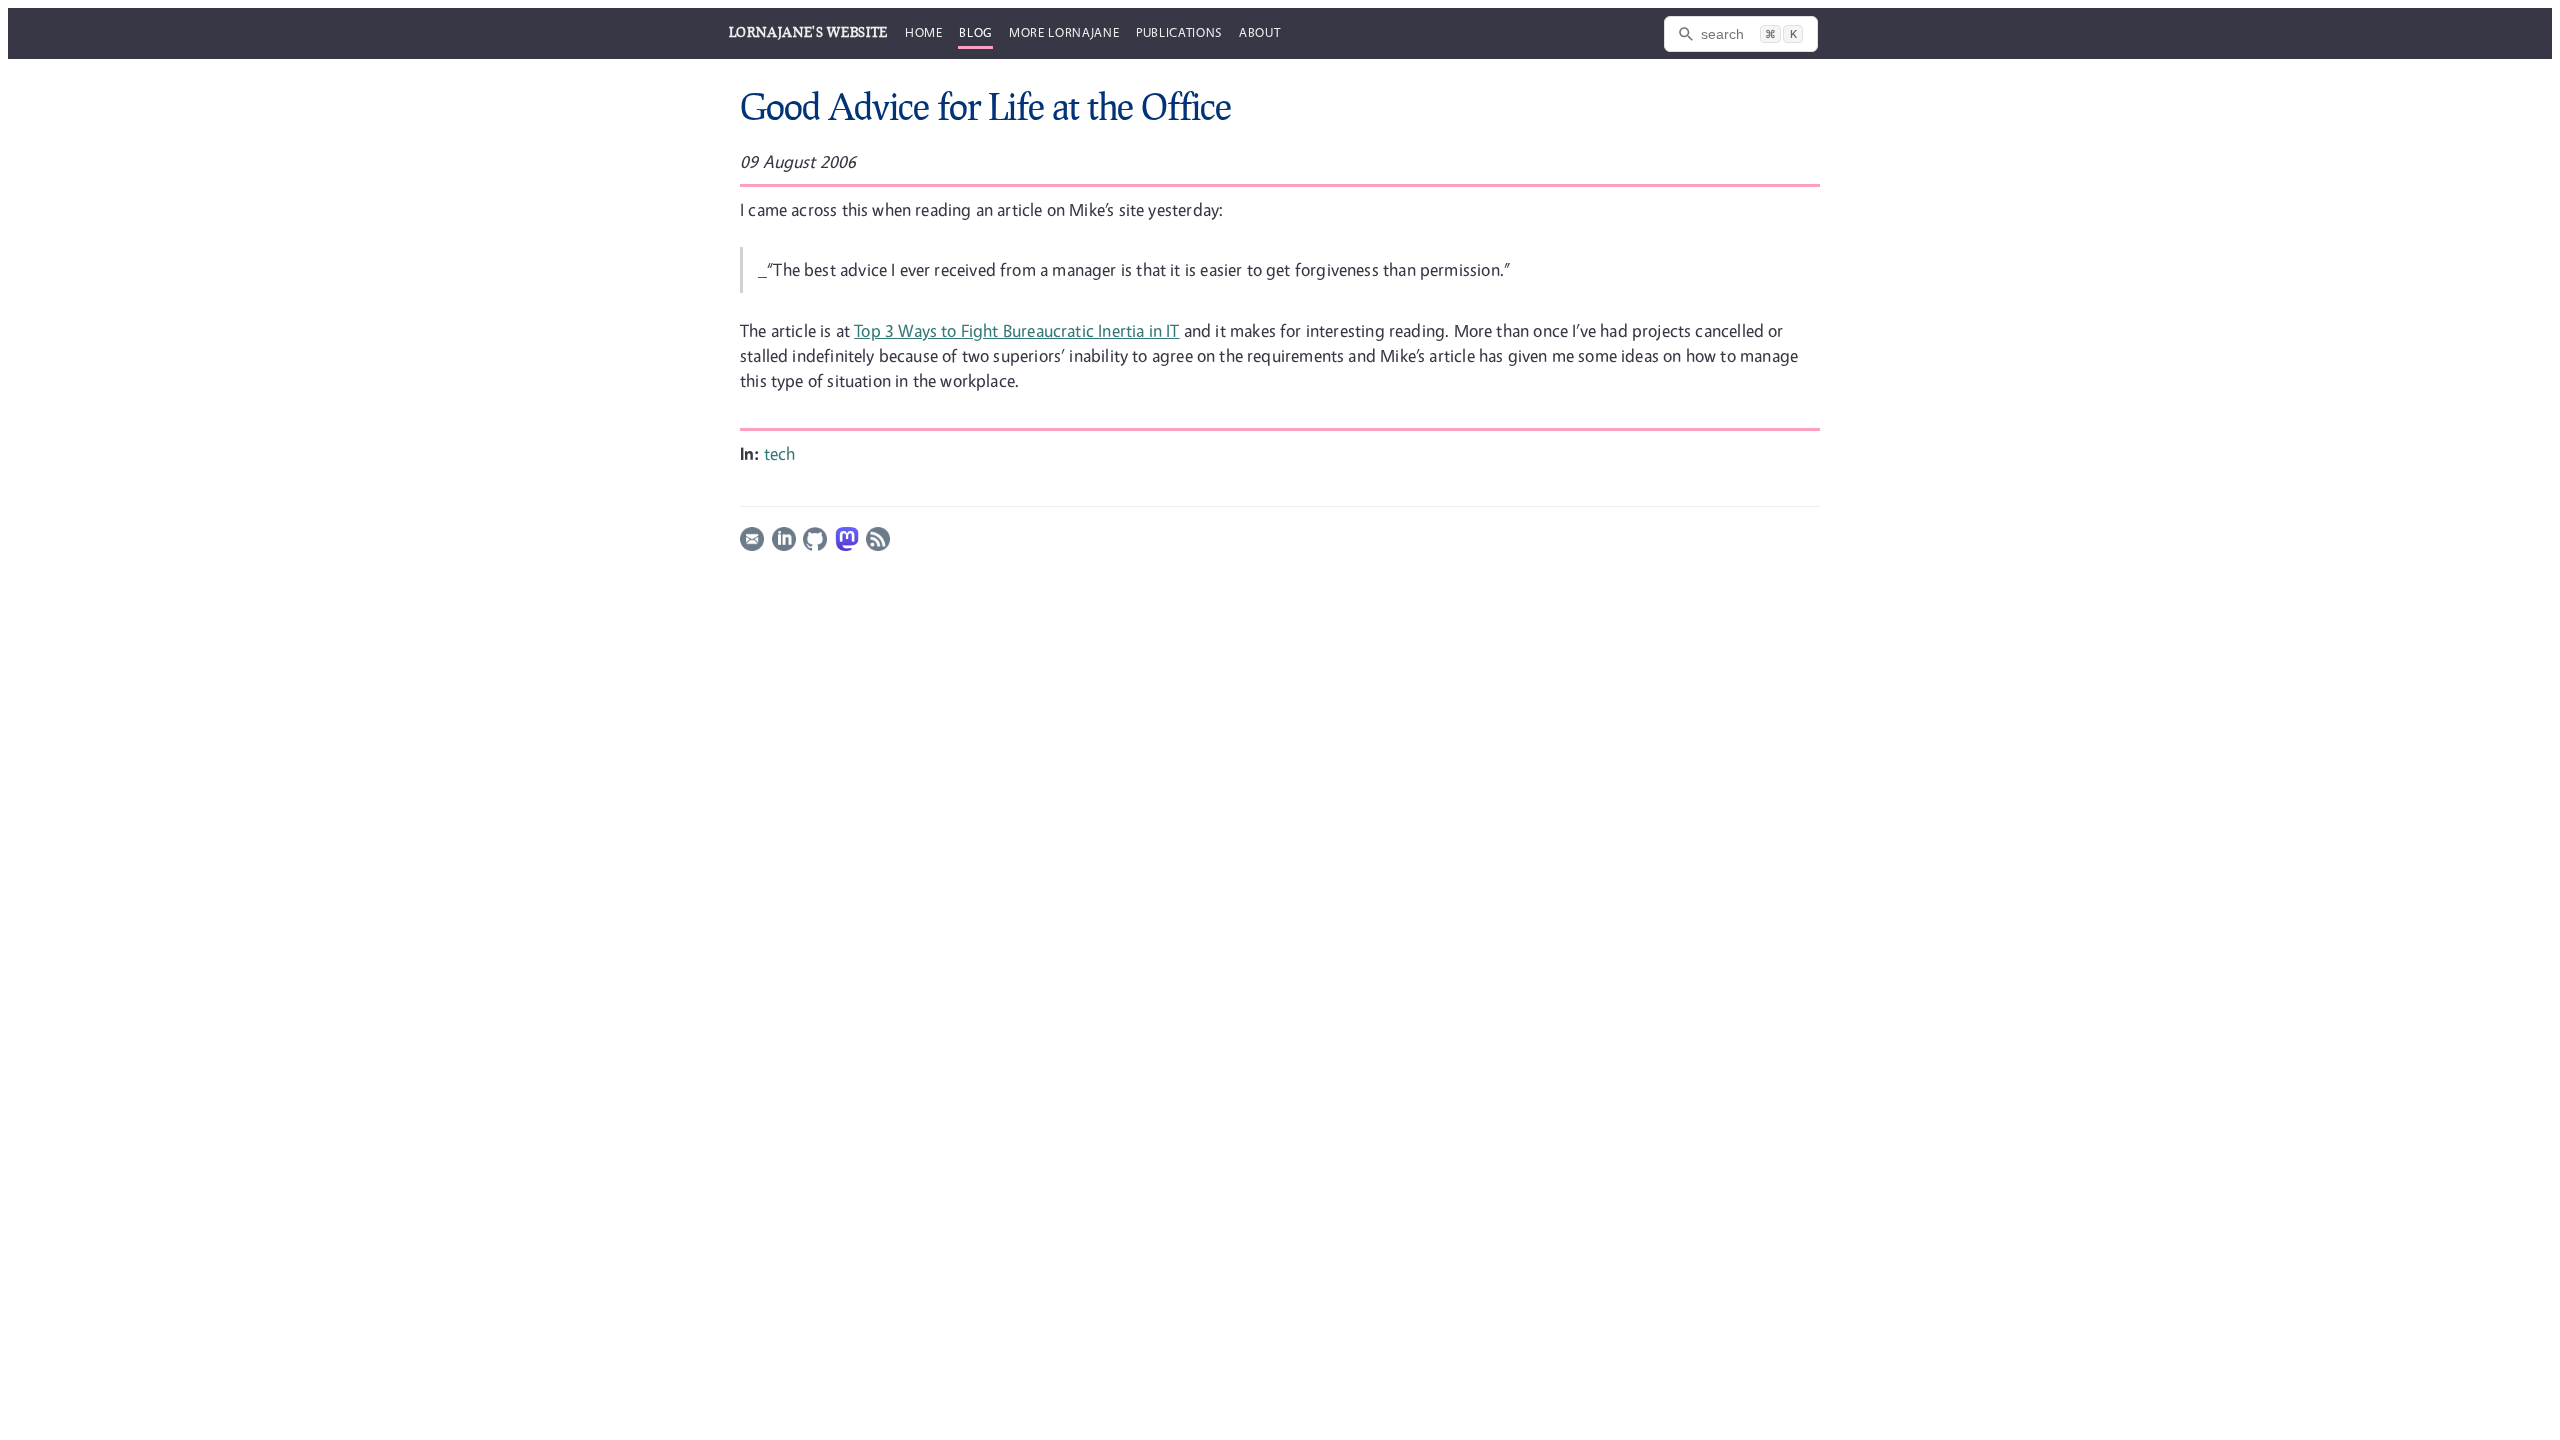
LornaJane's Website (808, 32)
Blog (975, 32)
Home (924, 32)
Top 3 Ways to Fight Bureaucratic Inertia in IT (1016, 330)
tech (780, 453)
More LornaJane (1064, 32)
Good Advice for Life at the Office (985, 106)
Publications (1179, 32)
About (1259, 32)
